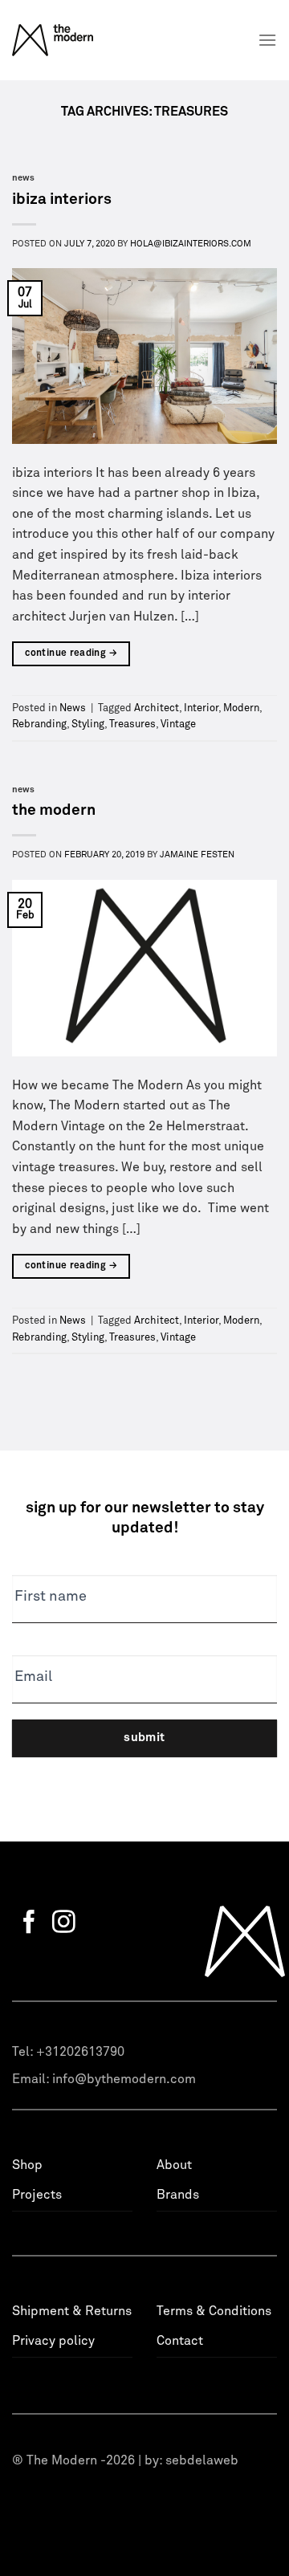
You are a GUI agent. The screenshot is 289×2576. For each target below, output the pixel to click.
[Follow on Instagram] (64, 1923)
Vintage (178, 724)
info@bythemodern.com (124, 2079)
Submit (144, 1738)
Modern (241, 708)
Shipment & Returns (72, 2311)
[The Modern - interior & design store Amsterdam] (73, 40)
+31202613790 (80, 2052)
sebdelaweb (202, 2460)
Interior (201, 708)
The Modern (54, 810)
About (174, 2165)
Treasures (132, 724)
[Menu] (267, 40)
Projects (37, 2195)
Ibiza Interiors (62, 199)
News (23, 178)
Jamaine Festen (197, 855)
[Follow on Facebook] (29, 1923)
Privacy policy (53, 2341)
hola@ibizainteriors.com (191, 244)
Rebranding (39, 724)
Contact (180, 2341)
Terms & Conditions (214, 2311)
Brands (178, 2195)
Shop (27, 2165)
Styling (88, 724)
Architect (157, 708)
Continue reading (71, 653)
